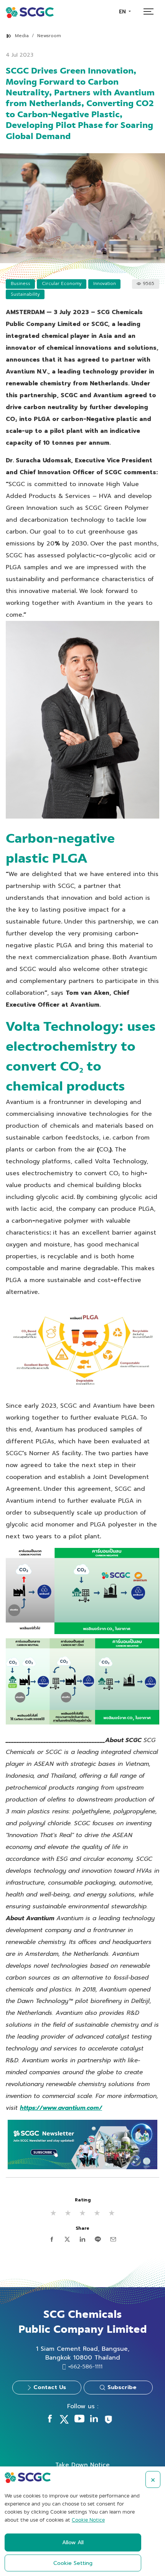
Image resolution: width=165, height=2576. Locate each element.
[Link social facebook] (50, 2420)
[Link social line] (108, 2422)
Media (22, 36)
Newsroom (49, 36)
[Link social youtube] (79, 2420)
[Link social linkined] (94, 2420)
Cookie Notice (88, 2520)
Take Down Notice (82, 2465)
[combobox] (125, 12)
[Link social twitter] (64, 2422)
